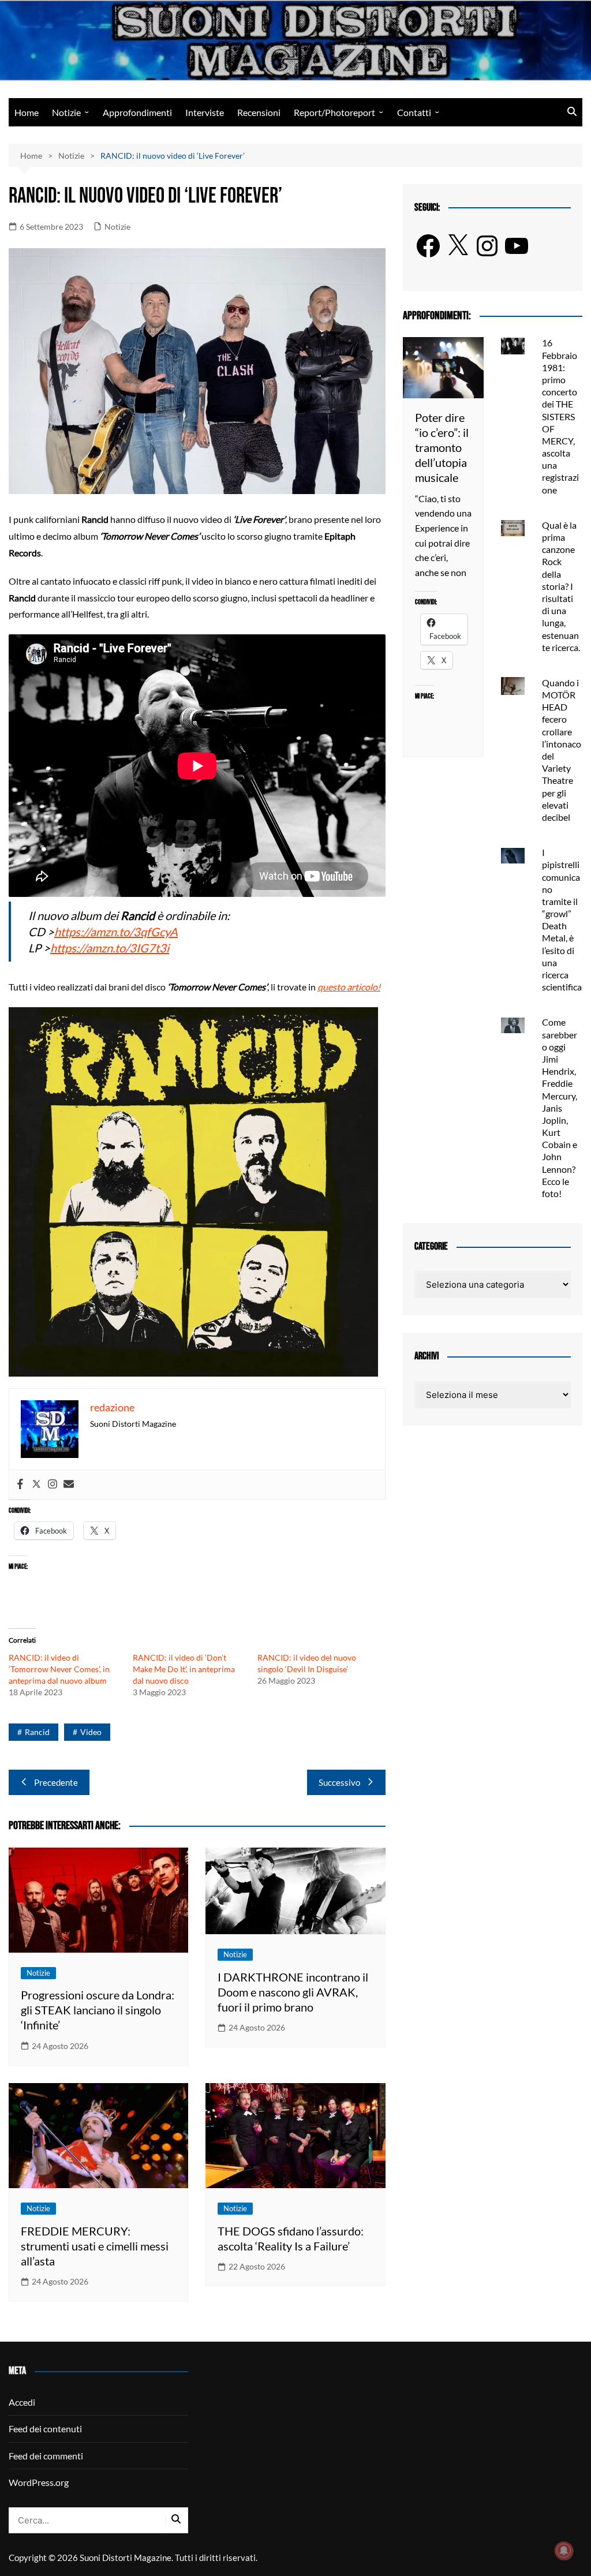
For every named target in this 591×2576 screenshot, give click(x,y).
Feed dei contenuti (45, 2429)
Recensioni (259, 112)
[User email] (69, 1485)
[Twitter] (36, 1485)
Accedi (22, 2402)
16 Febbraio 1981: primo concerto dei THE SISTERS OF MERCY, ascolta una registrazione (560, 416)
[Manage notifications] (564, 2551)
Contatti (414, 112)
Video (91, 1732)
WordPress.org (39, 2482)
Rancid (37, 1732)
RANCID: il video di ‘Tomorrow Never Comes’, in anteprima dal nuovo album (59, 1669)
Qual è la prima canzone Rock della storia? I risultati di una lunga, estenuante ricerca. (561, 586)
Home (27, 112)
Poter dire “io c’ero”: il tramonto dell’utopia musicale (442, 447)
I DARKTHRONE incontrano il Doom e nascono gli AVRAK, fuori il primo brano (293, 1992)
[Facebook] (20, 1485)
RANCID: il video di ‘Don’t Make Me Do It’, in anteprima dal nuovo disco (184, 1669)
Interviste (205, 112)
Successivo (339, 1782)
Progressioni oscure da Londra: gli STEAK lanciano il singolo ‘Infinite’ (98, 2010)
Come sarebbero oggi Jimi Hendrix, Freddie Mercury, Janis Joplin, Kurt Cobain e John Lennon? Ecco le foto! (560, 1108)
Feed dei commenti (46, 2456)
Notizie (66, 112)
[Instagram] (53, 1485)
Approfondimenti (137, 112)
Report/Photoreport (334, 112)
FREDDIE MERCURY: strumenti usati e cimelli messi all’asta (95, 2246)
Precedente (56, 1782)
